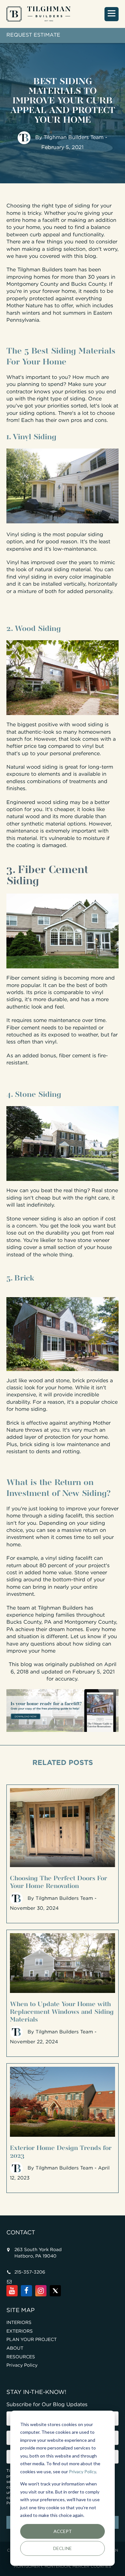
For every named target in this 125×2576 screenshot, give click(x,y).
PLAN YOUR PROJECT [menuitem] (32, 2340)
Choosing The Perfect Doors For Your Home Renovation (58, 1881)
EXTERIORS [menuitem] (20, 2331)
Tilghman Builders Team (74, 138)
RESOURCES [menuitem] (21, 2357)
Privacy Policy (82, 2471)
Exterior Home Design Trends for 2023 (61, 2151)
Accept (63, 2531)
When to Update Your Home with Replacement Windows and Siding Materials (62, 2011)
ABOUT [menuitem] (15, 2348)
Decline (63, 2548)
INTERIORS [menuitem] (19, 2323)
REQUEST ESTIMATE (33, 35)
